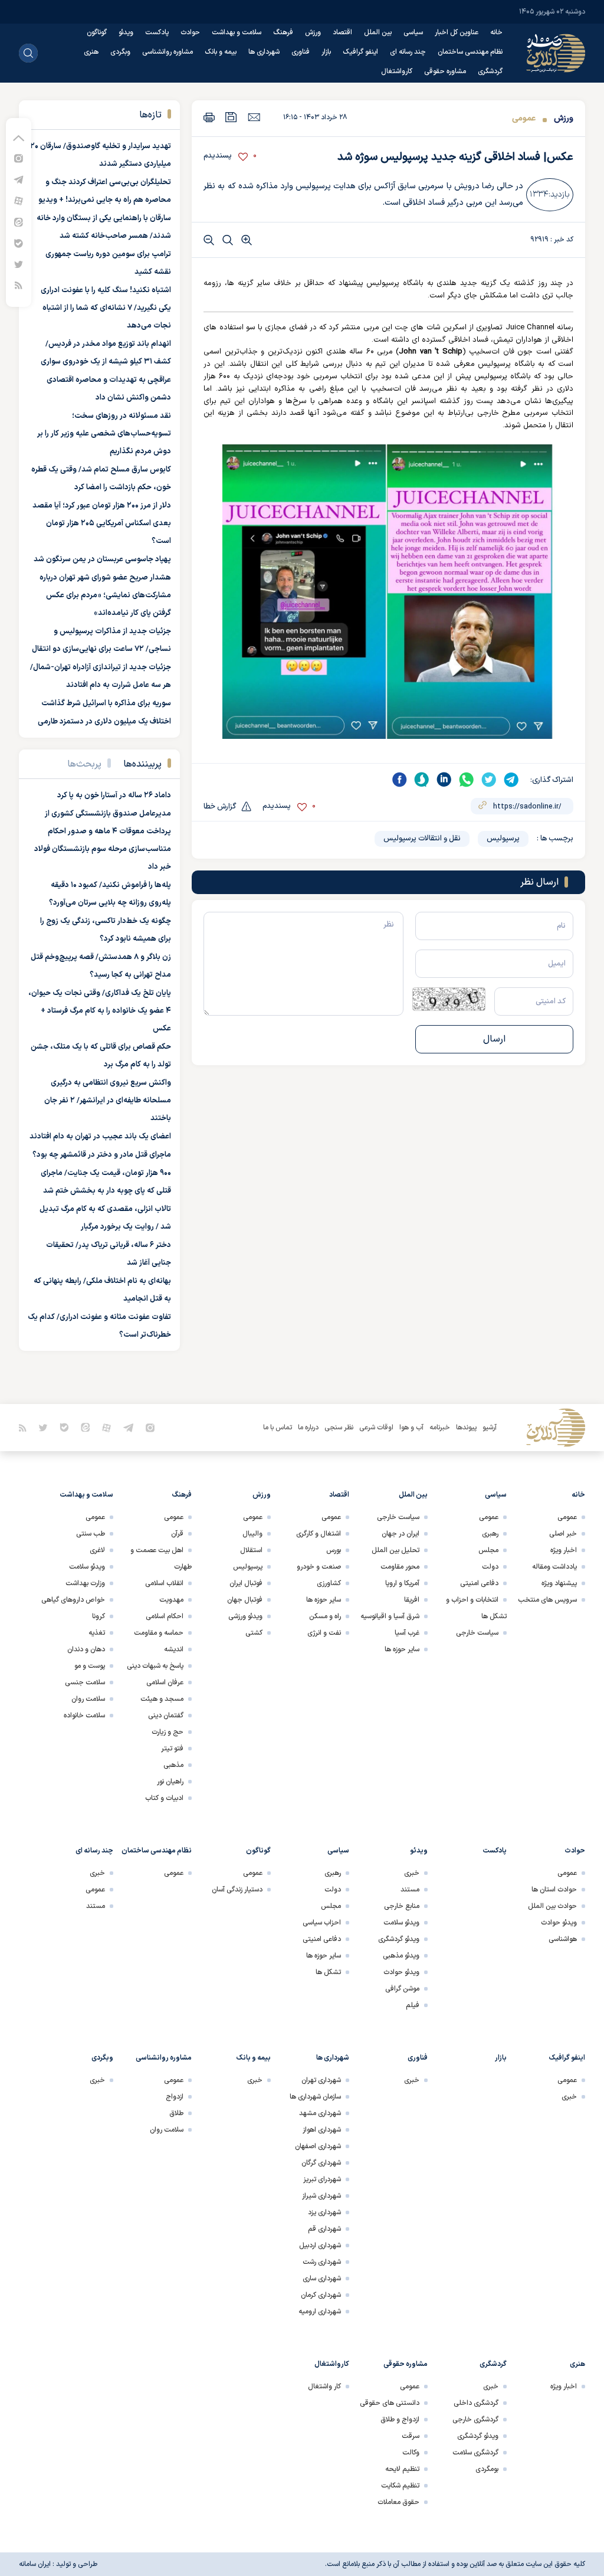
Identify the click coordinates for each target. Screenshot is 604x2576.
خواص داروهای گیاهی (73, 1600)
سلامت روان (88, 1699)
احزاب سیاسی (322, 1923)
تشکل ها (328, 1972)
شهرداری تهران (321, 2080)
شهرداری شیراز (321, 2196)
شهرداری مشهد (320, 2113)
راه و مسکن (325, 1616)
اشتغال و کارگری (319, 1534)
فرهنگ (283, 32)
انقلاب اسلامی (164, 1583)
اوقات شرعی (376, 1428)
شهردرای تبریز (322, 2179)
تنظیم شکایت (400, 2486)
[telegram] (511, 780)
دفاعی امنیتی (479, 1583)
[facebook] (399, 780)
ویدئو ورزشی (245, 1616)
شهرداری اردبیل (320, 2246)
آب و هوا (411, 1428)
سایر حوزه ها (402, 1649)
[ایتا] (19, 222)
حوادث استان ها (554, 1890)
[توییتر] (19, 264)
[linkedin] (444, 780)
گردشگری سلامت (475, 2453)
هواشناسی (563, 1939)
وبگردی (120, 52)
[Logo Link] (556, 53)
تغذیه (97, 1633)
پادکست (157, 32)
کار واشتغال (324, 2387)
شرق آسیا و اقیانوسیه (390, 1616)
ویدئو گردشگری (399, 1939)
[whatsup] (467, 780)
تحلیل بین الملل (395, 1550)
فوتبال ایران (246, 1583)
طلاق (176, 2113)
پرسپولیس (503, 839)
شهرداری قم (324, 2229)
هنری (91, 52)
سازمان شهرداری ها (315, 2097)
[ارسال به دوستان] (254, 117)
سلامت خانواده (84, 1716)
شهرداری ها (264, 52)
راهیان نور (170, 1782)
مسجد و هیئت (162, 1699)
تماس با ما (278, 1428)
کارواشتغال (397, 71)
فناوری (301, 52)
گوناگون (97, 32)
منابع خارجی (402, 1906)
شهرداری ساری (322, 2279)
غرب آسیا (407, 1633)
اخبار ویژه (564, 1550)
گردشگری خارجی (475, 2420)
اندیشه (174, 1649)
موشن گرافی (402, 1989)
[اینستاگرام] (19, 158)
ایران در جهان (401, 1534)
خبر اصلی (563, 1534)
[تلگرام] (19, 179)
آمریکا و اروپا (402, 1583)
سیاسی (413, 32)
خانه (496, 32)
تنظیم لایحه (402, 2469)
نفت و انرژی (324, 1633)
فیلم (413, 2005)
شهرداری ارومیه (320, 2312)
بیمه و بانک (221, 52)
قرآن (177, 1534)
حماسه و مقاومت (159, 1633)
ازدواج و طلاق (400, 2420)
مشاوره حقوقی (445, 71)
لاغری (97, 1550)
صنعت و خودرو (319, 1567)
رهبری (490, 1534)
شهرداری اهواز (322, 2130)
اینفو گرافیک (360, 52)
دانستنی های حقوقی (390, 2403)
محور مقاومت (400, 1567)
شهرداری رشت (322, 2262)
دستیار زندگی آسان (237, 1890)
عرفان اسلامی (165, 1683)
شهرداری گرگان (321, 2163)
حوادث (190, 32)
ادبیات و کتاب (164, 1798)
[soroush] (422, 780)
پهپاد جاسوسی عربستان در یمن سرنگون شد (102, 559)
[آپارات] (19, 200)
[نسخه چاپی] (209, 117)
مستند (410, 1890)
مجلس (488, 1550)
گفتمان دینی (166, 1716)
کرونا (99, 1616)
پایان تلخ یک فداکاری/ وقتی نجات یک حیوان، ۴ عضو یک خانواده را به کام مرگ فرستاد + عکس (100, 1011)
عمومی (524, 118)
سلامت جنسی (85, 1683)
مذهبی (173, 1765)
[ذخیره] (231, 117)
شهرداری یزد (324, 2212)
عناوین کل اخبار (457, 32)
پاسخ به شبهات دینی (155, 1666)
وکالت (411, 2453)
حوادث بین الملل (552, 1906)
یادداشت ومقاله (554, 1567)
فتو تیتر (172, 1749)
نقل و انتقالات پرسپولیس (422, 839)
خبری (412, 1873)
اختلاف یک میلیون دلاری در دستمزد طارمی (104, 722)
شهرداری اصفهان (318, 2146)
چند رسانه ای (408, 52)
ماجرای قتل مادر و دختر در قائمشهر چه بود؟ (102, 1155)
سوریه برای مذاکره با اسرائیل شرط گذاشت (106, 703)
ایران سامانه (35, 2564)
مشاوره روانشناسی (168, 52)
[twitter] (489, 780)
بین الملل (378, 32)
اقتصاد (342, 32)
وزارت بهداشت (85, 1583)
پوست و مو (90, 1666)
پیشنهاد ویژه (559, 1583)
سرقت (411, 2436)
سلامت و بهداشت (237, 32)
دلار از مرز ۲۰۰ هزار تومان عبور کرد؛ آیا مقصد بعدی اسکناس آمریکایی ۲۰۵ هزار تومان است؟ (102, 523)
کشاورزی (329, 1583)
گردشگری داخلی (476, 2403)
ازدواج (175, 2097)
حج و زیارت (168, 1732)
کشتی (254, 1633)
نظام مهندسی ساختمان (470, 52)
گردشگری (490, 71)
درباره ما (308, 1428)
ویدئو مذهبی (401, 1956)
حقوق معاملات (398, 2502)
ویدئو (126, 32)
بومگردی (487, 2469)
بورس (334, 1550)
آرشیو (490, 1428)
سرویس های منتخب (547, 1600)
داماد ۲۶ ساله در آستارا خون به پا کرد (114, 796)
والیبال (252, 1534)
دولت (490, 1567)
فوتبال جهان (245, 1600)
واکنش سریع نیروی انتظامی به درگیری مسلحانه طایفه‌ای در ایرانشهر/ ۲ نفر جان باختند (108, 1101)
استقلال (251, 1550)
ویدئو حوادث (559, 1923)
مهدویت (171, 1600)
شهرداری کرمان (321, 2295)
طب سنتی (91, 1534)
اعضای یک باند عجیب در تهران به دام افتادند (100, 1137)
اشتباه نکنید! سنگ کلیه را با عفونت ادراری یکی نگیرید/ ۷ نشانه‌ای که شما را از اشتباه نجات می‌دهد (106, 308)
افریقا (412, 1600)
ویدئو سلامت (87, 1567)
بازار (326, 52)
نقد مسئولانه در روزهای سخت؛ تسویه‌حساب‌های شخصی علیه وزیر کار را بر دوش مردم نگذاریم (104, 434)
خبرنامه (440, 1428)
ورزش (313, 32)
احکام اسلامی (165, 1616)
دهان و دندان (86, 1649)
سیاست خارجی (477, 1633)
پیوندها (466, 1428)
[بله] (19, 243)
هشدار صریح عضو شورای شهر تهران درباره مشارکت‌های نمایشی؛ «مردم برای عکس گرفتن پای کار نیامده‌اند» (105, 595)
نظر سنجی (339, 1428)
